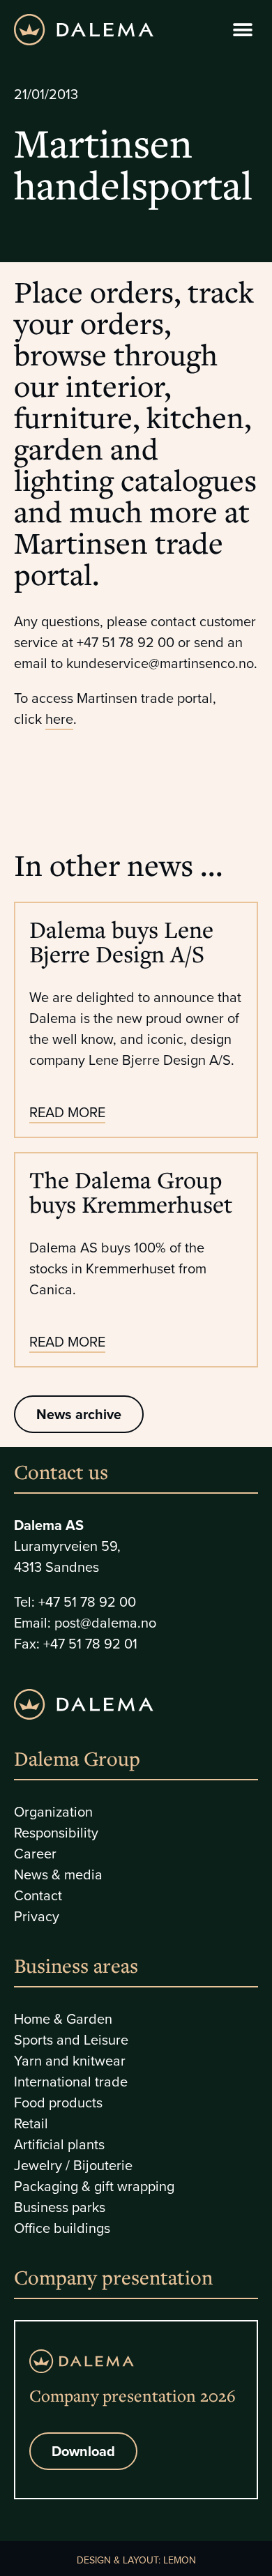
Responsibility (56, 1832)
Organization (53, 1811)
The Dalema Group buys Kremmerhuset (131, 1192)
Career (35, 1853)
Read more (67, 1112)
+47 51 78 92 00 (87, 1601)
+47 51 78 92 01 (90, 1643)
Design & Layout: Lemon (136, 2560)
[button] (242, 30)
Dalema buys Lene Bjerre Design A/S (121, 941)
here (59, 719)
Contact (38, 1895)
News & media (58, 1874)
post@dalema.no (105, 1622)
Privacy (37, 1916)
